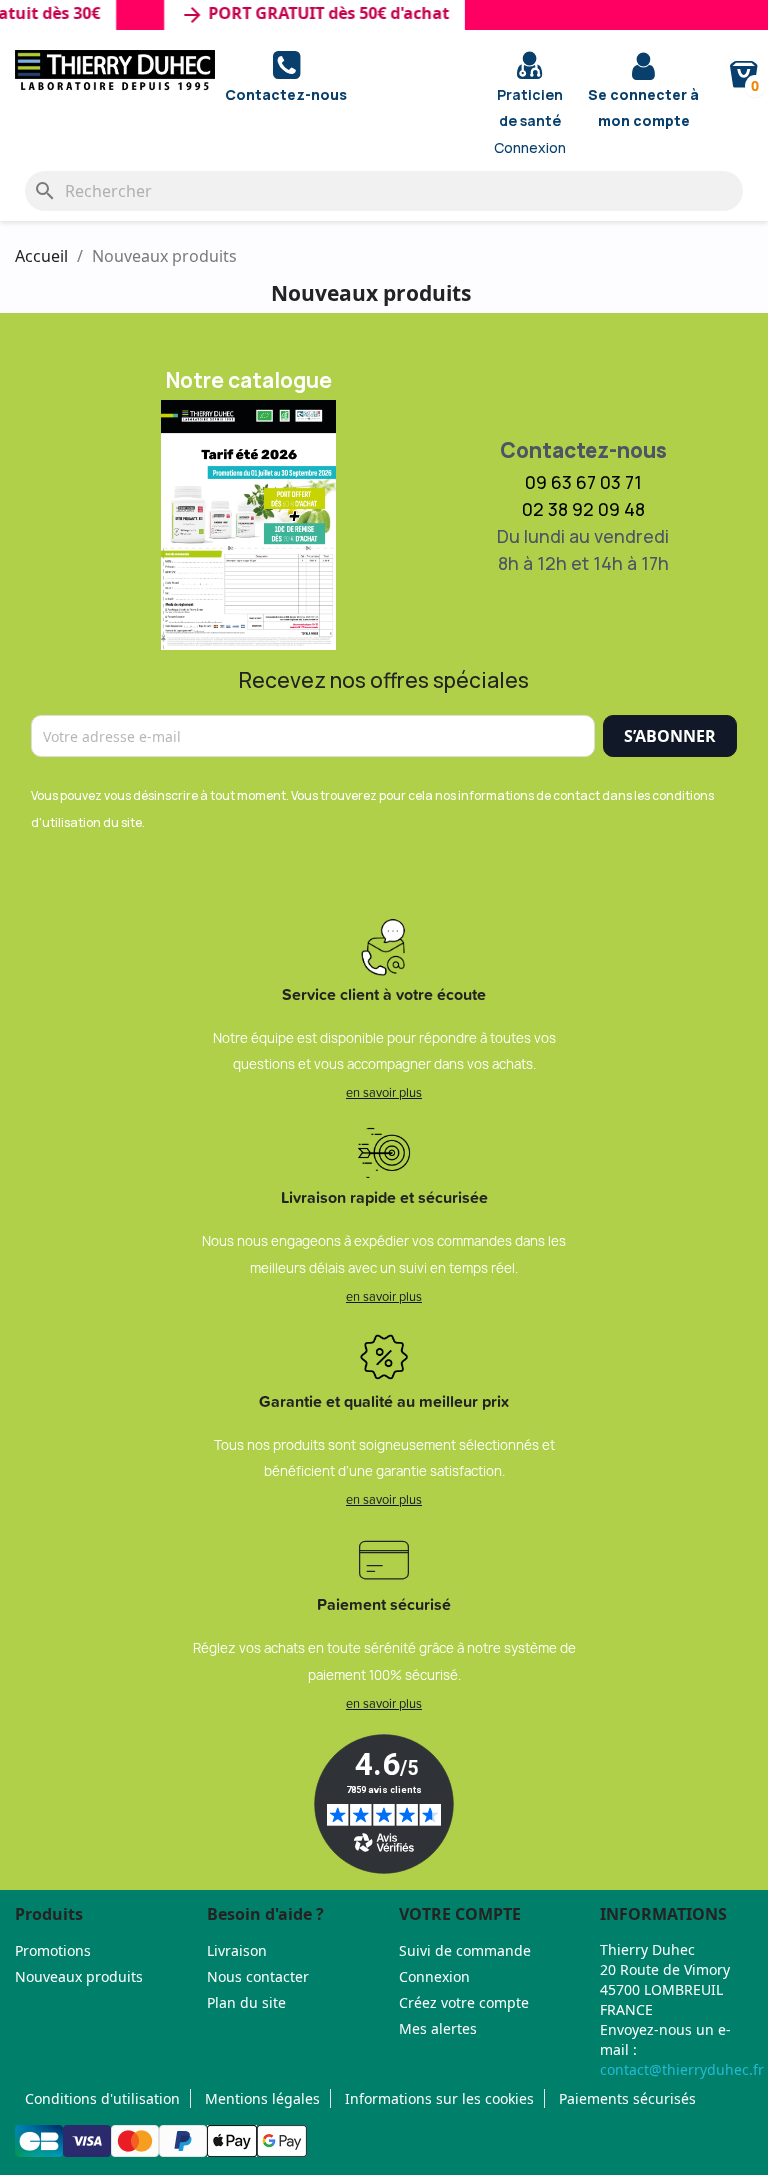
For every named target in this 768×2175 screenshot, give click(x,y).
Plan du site (246, 2002)
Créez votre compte (464, 2002)
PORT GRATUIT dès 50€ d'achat (301, 15)
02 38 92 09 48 (583, 509)
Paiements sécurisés (627, 2098)
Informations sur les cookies (439, 2098)
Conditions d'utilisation (102, 2098)
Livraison (237, 1950)
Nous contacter (258, 1976)
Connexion (434, 1976)
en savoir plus (384, 1092)
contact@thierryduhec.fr (682, 2069)
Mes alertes (438, 2028)
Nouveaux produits (79, 1976)
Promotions (53, 1950)
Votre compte (460, 1914)
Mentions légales (262, 2098)
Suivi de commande (465, 1950)
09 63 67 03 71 (583, 482)
